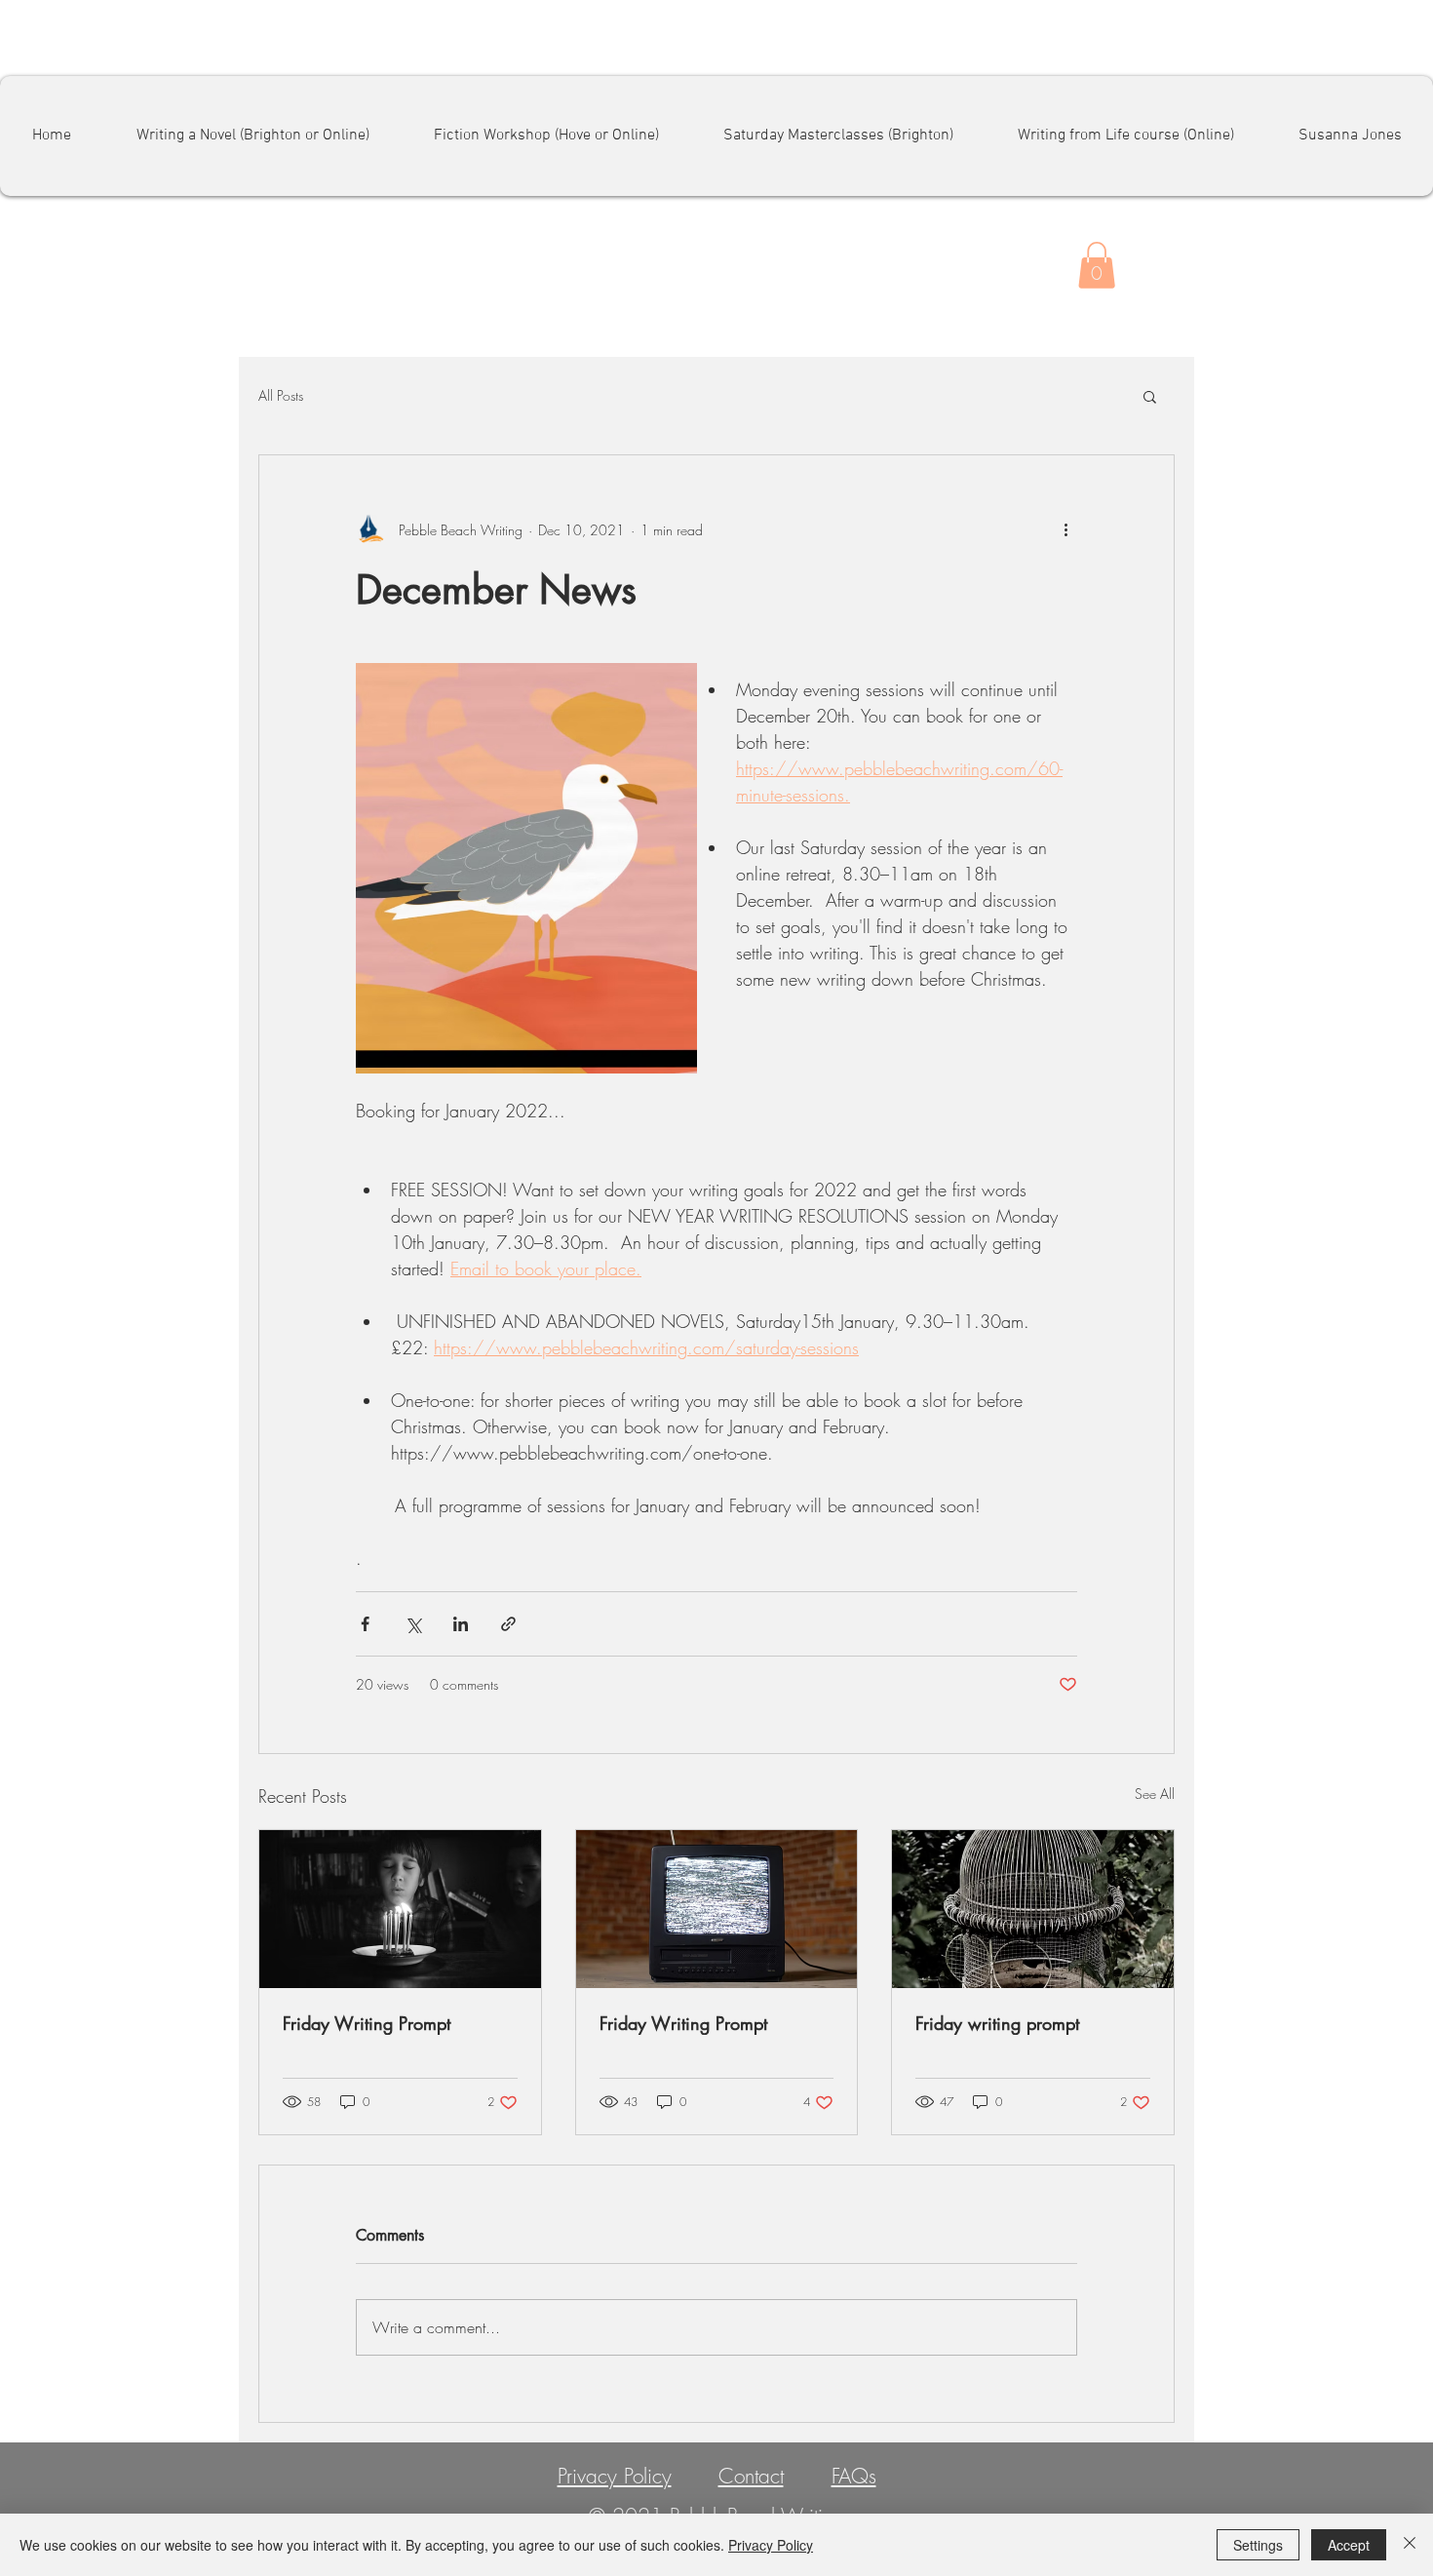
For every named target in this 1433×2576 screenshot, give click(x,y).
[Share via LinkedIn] (461, 1624)
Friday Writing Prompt (367, 2023)
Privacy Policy (615, 2476)
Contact (751, 2476)
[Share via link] (508, 1624)
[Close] (1410, 2545)
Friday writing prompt (997, 2023)
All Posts (281, 395)
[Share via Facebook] (365, 1624)
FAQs (854, 2476)
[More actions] (1065, 529)
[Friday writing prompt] (1033, 1909)
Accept (1349, 2545)
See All (1155, 1794)
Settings (1258, 2545)
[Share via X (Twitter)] (413, 1624)
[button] (1097, 265)
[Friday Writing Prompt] (400, 1909)
